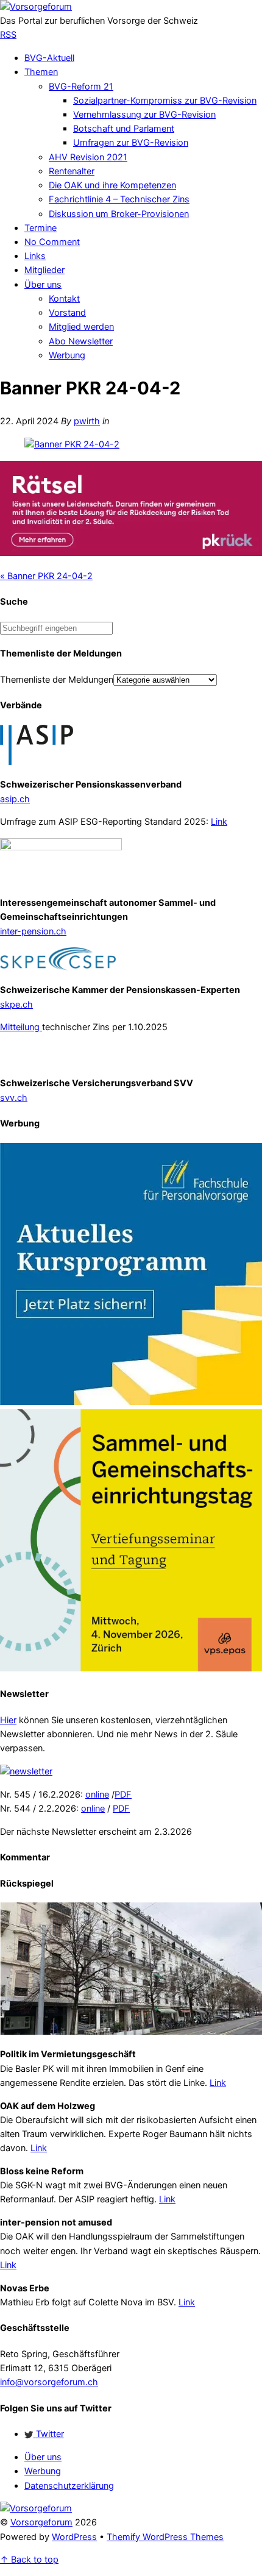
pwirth (87, 421)
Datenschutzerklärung (69, 2486)
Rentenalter (72, 171)
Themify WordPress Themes (165, 2537)
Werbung (67, 355)
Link (219, 822)
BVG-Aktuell (49, 58)
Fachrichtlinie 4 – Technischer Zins (119, 199)
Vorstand (67, 313)
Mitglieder (44, 270)
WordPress (74, 2537)
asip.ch (15, 799)
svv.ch (14, 1098)
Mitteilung (21, 1027)
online (97, 1795)
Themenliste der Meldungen (57, 680)
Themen (41, 72)
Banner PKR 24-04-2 (46, 576)
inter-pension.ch (33, 931)
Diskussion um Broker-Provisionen (119, 214)
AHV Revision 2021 (88, 157)
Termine (41, 228)
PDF (123, 1795)
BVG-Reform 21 (81, 87)
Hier (8, 1720)
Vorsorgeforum (41, 2522)
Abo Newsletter (81, 341)
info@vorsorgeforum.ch (49, 2382)
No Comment (52, 242)
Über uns (43, 285)
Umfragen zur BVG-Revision (131, 143)
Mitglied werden (81, 327)
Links (35, 256)
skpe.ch (16, 1005)
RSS (8, 35)
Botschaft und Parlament (124, 129)
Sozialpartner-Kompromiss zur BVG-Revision (165, 101)
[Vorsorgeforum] (36, 7)
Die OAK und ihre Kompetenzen (112, 185)
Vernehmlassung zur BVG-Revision (144, 115)
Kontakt (64, 299)
